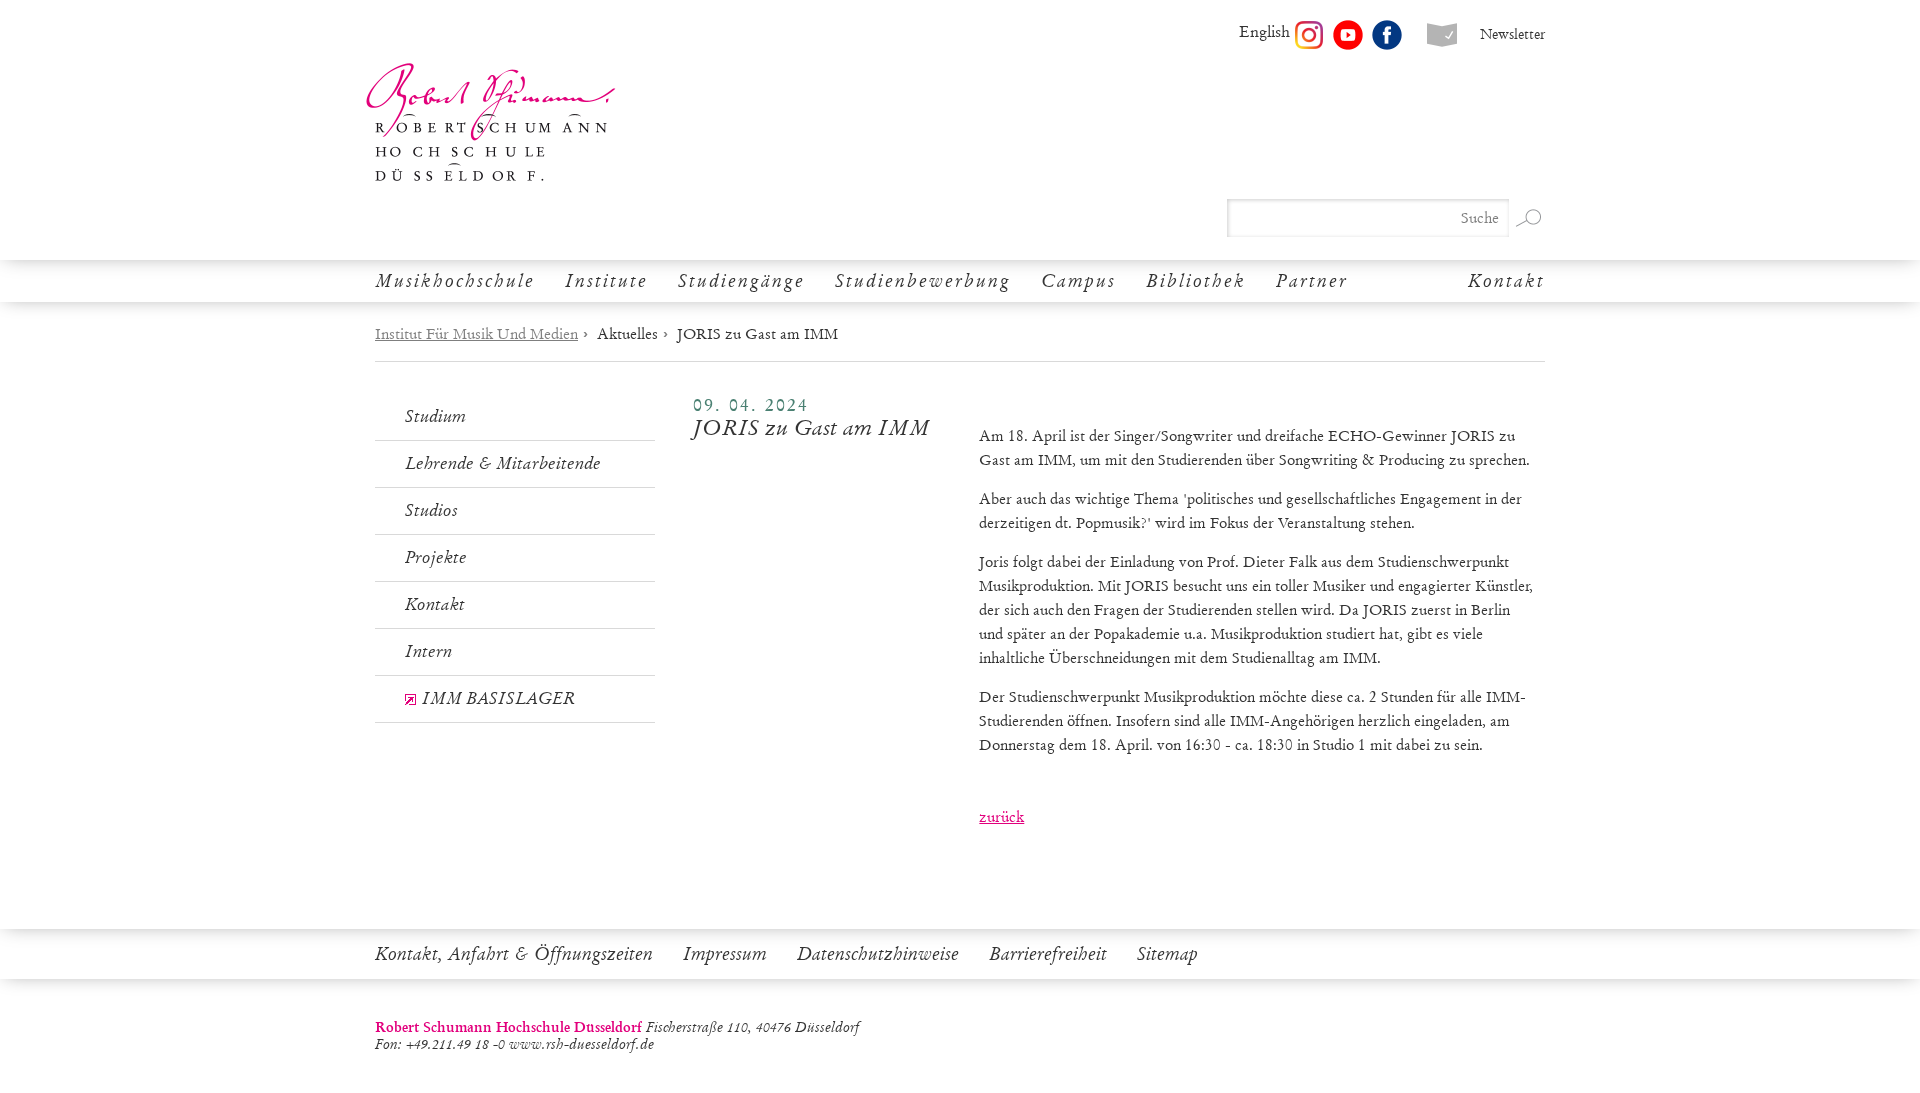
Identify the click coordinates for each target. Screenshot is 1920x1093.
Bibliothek (1196, 281)
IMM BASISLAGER (498, 698)
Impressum (725, 954)
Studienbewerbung (923, 281)
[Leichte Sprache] (1442, 35)
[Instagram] (1309, 35)
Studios (431, 510)
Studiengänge (741, 281)
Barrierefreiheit (1048, 954)
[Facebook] (1387, 35)
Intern (428, 651)
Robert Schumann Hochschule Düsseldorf (491, 122)
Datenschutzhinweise (878, 954)
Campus (1078, 281)
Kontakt (1506, 281)
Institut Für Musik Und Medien (476, 334)
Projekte (436, 557)
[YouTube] (1348, 35)
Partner (1312, 281)
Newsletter (1512, 34)
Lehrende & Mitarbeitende (503, 463)
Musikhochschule (455, 281)
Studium (435, 416)
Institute (606, 281)
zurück (1001, 817)
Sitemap (1167, 954)
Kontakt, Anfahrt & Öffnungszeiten (514, 954)
